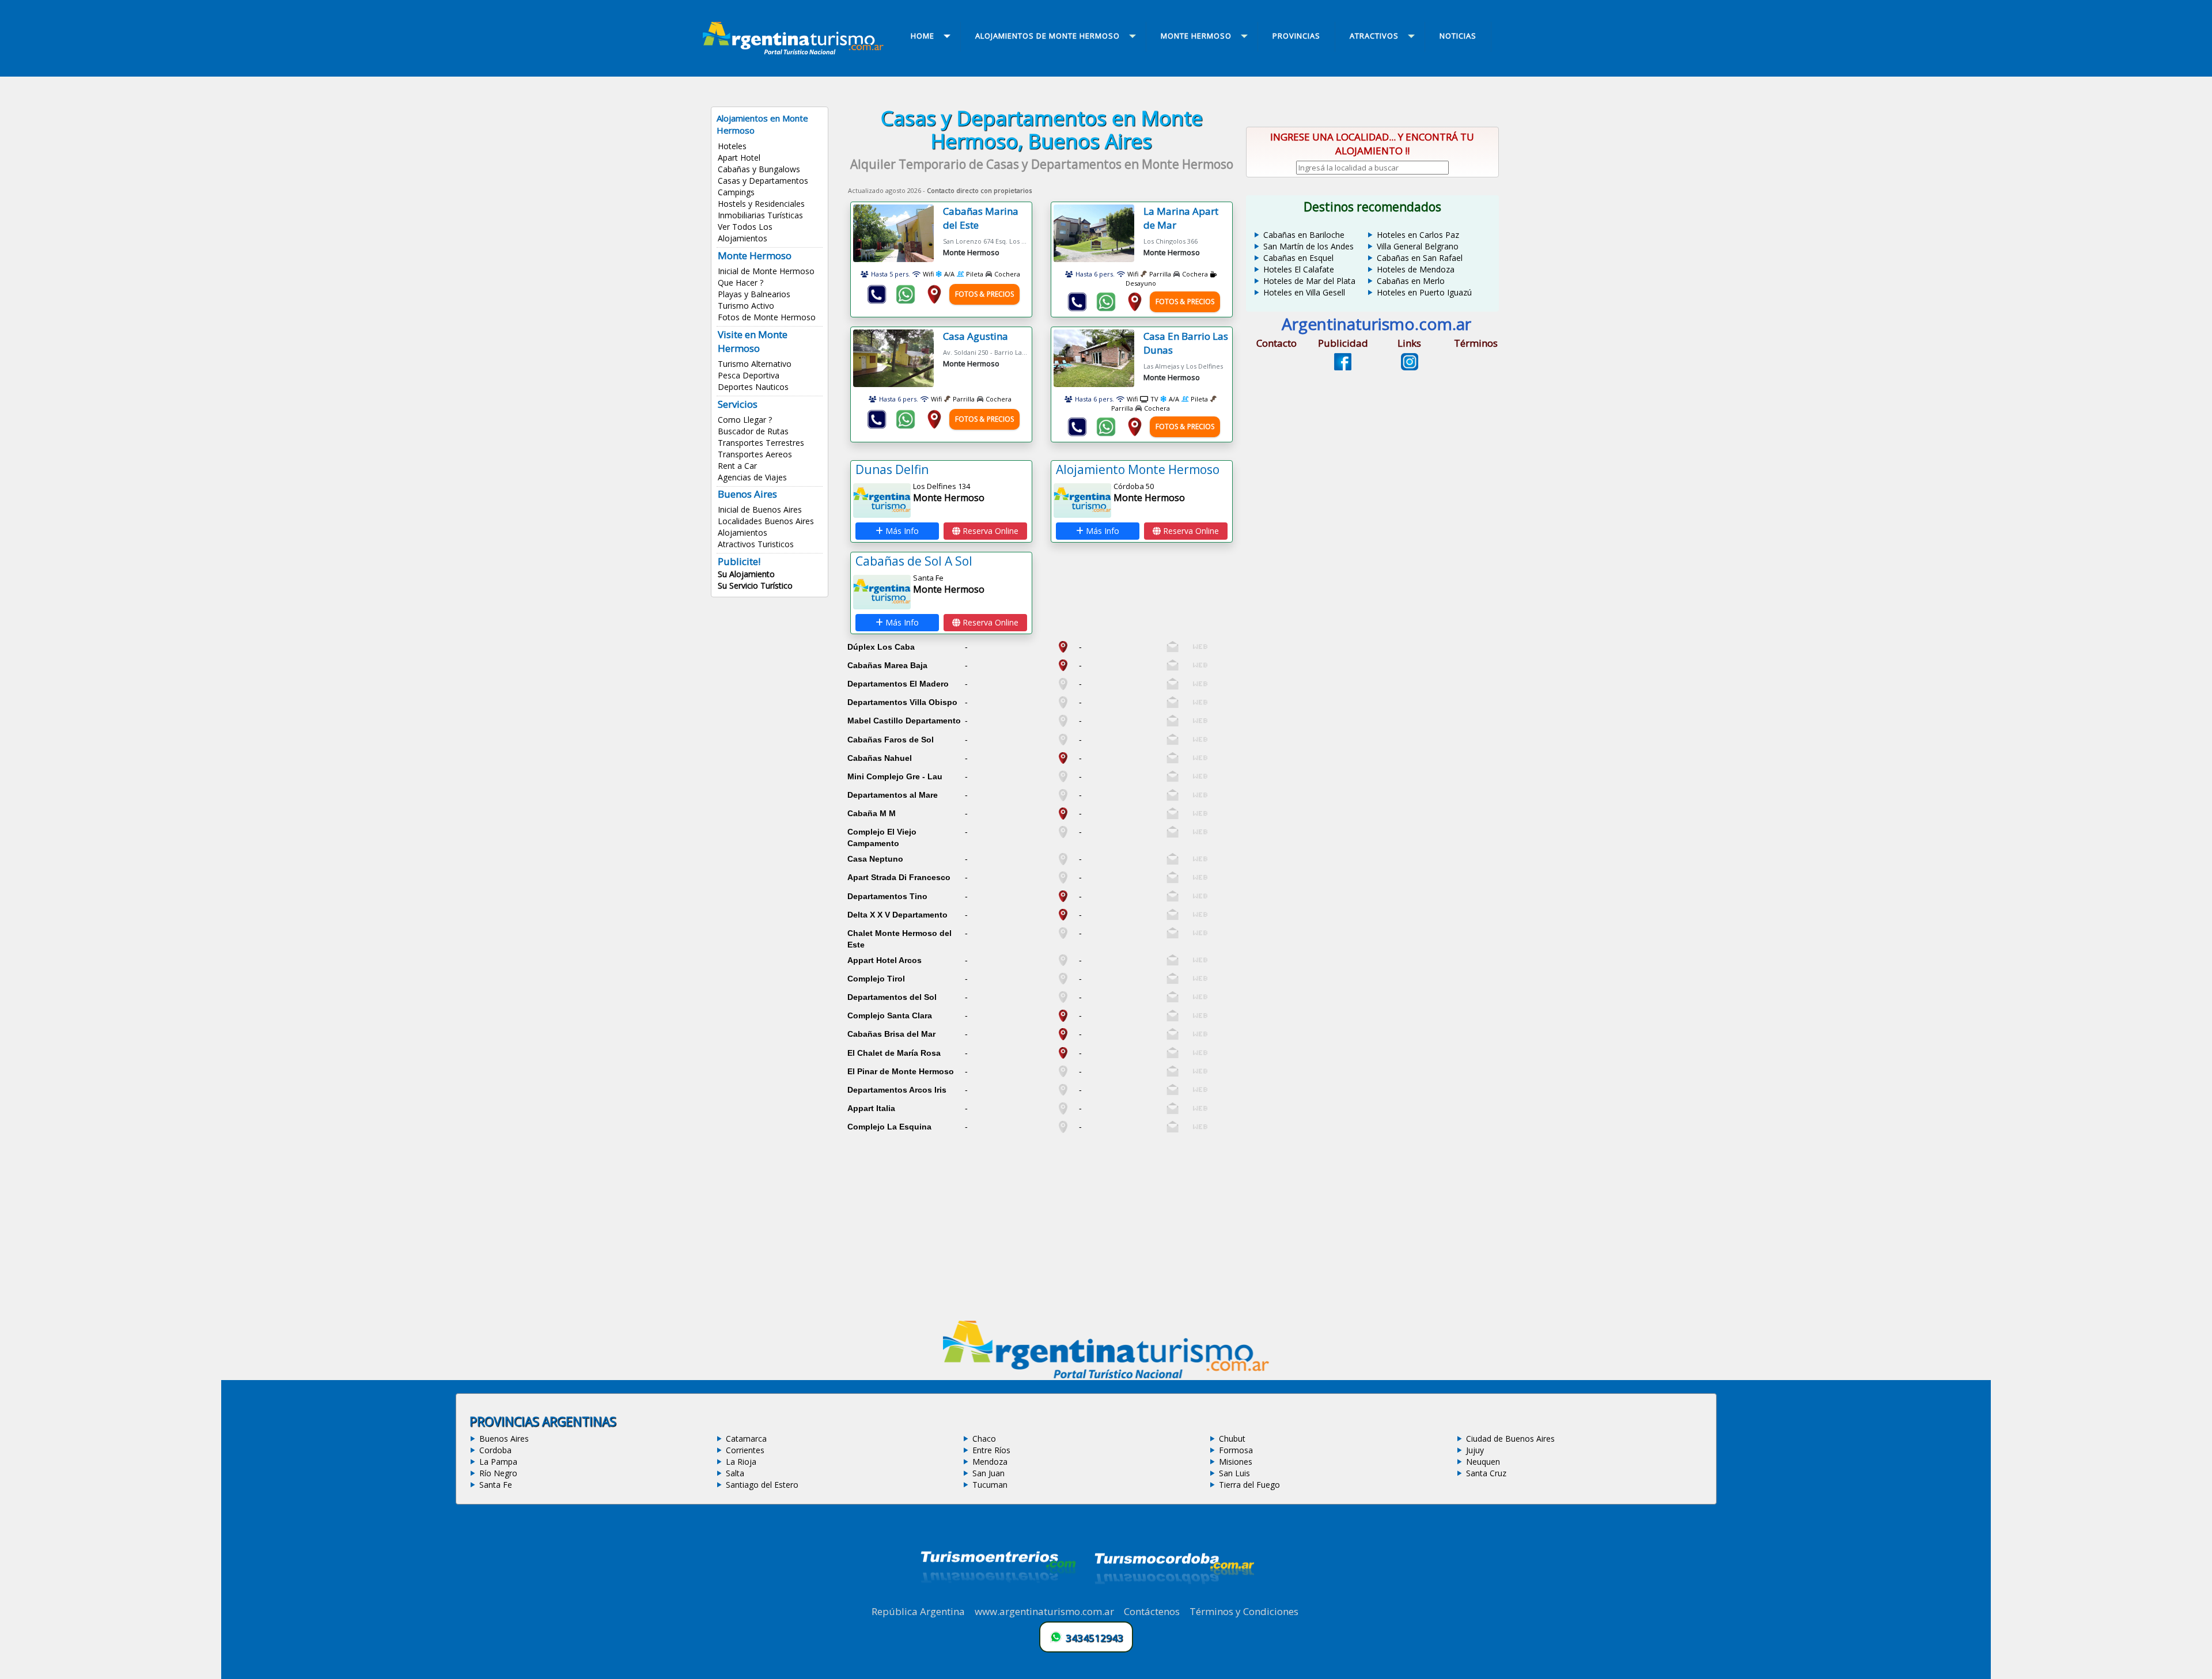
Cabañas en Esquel (1298, 258)
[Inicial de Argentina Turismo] (796, 51)
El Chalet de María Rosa (894, 1053)
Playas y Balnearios (754, 294)
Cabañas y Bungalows (759, 169)
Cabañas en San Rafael (1420, 258)
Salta (735, 1473)
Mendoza (990, 1462)
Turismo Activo (746, 306)
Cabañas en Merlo (1411, 281)
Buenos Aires (504, 1439)
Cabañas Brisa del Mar (891, 1034)
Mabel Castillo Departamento (904, 721)
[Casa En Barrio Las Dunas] (1099, 358)
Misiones (1236, 1462)
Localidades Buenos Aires (766, 521)
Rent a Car (737, 466)
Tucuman (990, 1485)
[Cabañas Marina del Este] (898, 233)
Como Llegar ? (745, 420)
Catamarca (746, 1439)
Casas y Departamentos (763, 181)
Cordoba (495, 1450)
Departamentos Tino (887, 896)
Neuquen (1483, 1462)
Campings (736, 192)
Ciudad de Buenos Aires (1510, 1439)
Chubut (1232, 1439)
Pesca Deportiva (749, 375)
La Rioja (741, 1462)
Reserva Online (989, 531)
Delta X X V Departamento (897, 915)
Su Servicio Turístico (755, 585)
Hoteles (732, 146)
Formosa (1236, 1450)
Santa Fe (496, 1485)
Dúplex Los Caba (881, 647)
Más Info (901, 531)
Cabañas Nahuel (880, 758)
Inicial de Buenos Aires (760, 509)
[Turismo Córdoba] (1173, 1598)
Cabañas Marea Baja (887, 665)
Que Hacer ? (741, 283)
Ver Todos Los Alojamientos (745, 232)
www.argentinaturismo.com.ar (1044, 1611)
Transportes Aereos (755, 454)
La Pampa (498, 1462)
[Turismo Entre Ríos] (998, 1598)
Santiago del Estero (762, 1485)
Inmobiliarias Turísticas (760, 215)
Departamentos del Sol (892, 997)
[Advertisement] (1041, 1218)
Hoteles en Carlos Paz (1418, 235)
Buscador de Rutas (753, 431)
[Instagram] (1410, 367)
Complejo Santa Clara (890, 1015)
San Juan (988, 1473)
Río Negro (498, 1473)
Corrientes (745, 1450)
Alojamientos (743, 532)
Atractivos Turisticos (756, 544)
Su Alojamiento (746, 574)
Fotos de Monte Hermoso (767, 317)
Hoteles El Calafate (1299, 269)
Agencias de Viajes (752, 477)
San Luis (1234, 1473)
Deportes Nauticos (753, 387)
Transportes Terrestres (761, 443)
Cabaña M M (872, 813)
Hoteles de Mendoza (1416, 269)
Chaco (984, 1439)
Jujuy (1475, 1450)
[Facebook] (1343, 367)
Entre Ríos (991, 1450)
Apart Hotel (739, 158)
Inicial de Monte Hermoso (766, 271)
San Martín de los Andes (1308, 246)
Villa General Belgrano (1418, 246)
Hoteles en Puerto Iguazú (1424, 292)
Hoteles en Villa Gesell (1304, 292)
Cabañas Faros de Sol (891, 740)
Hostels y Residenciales (761, 204)
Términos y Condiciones (1244, 1611)
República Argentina (918, 1611)
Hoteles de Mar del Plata (1309, 281)
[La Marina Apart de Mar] (1099, 233)
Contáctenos (1152, 1611)
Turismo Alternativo (755, 364)
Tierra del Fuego (1249, 1485)
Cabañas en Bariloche (1304, 235)
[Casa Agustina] (898, 358)
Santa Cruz (1486, 1473)
